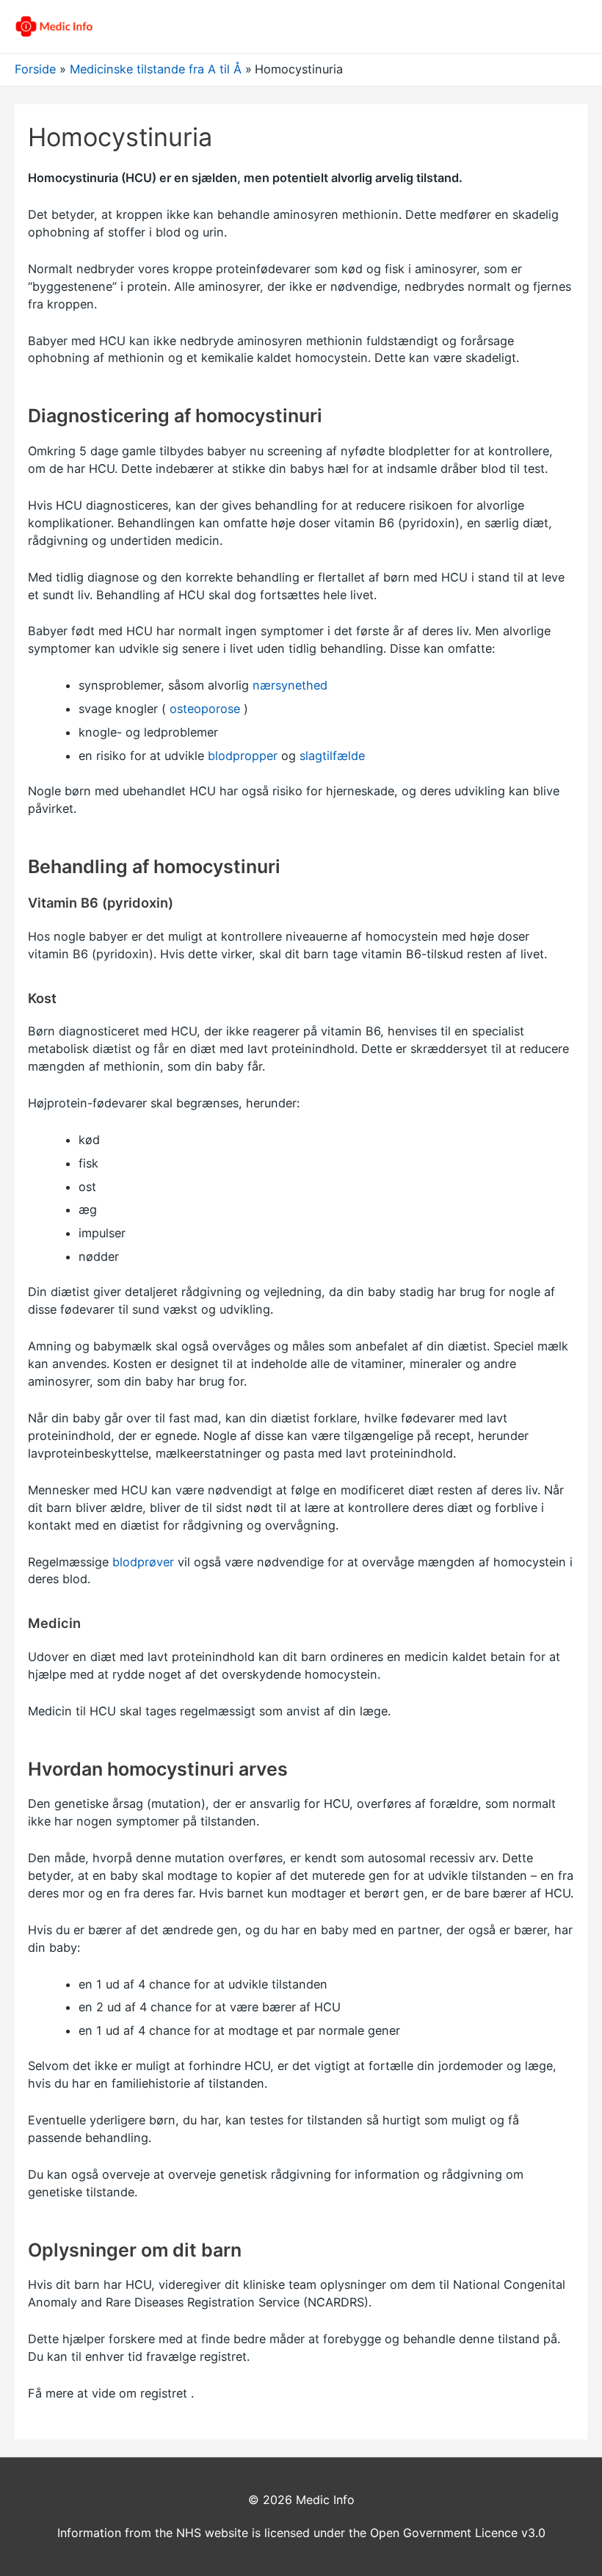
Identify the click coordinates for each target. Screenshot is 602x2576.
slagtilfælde (332, 756)
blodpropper (243, 756)
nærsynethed (290, 685)
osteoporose (205, 709)
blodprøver (143, 1562)
